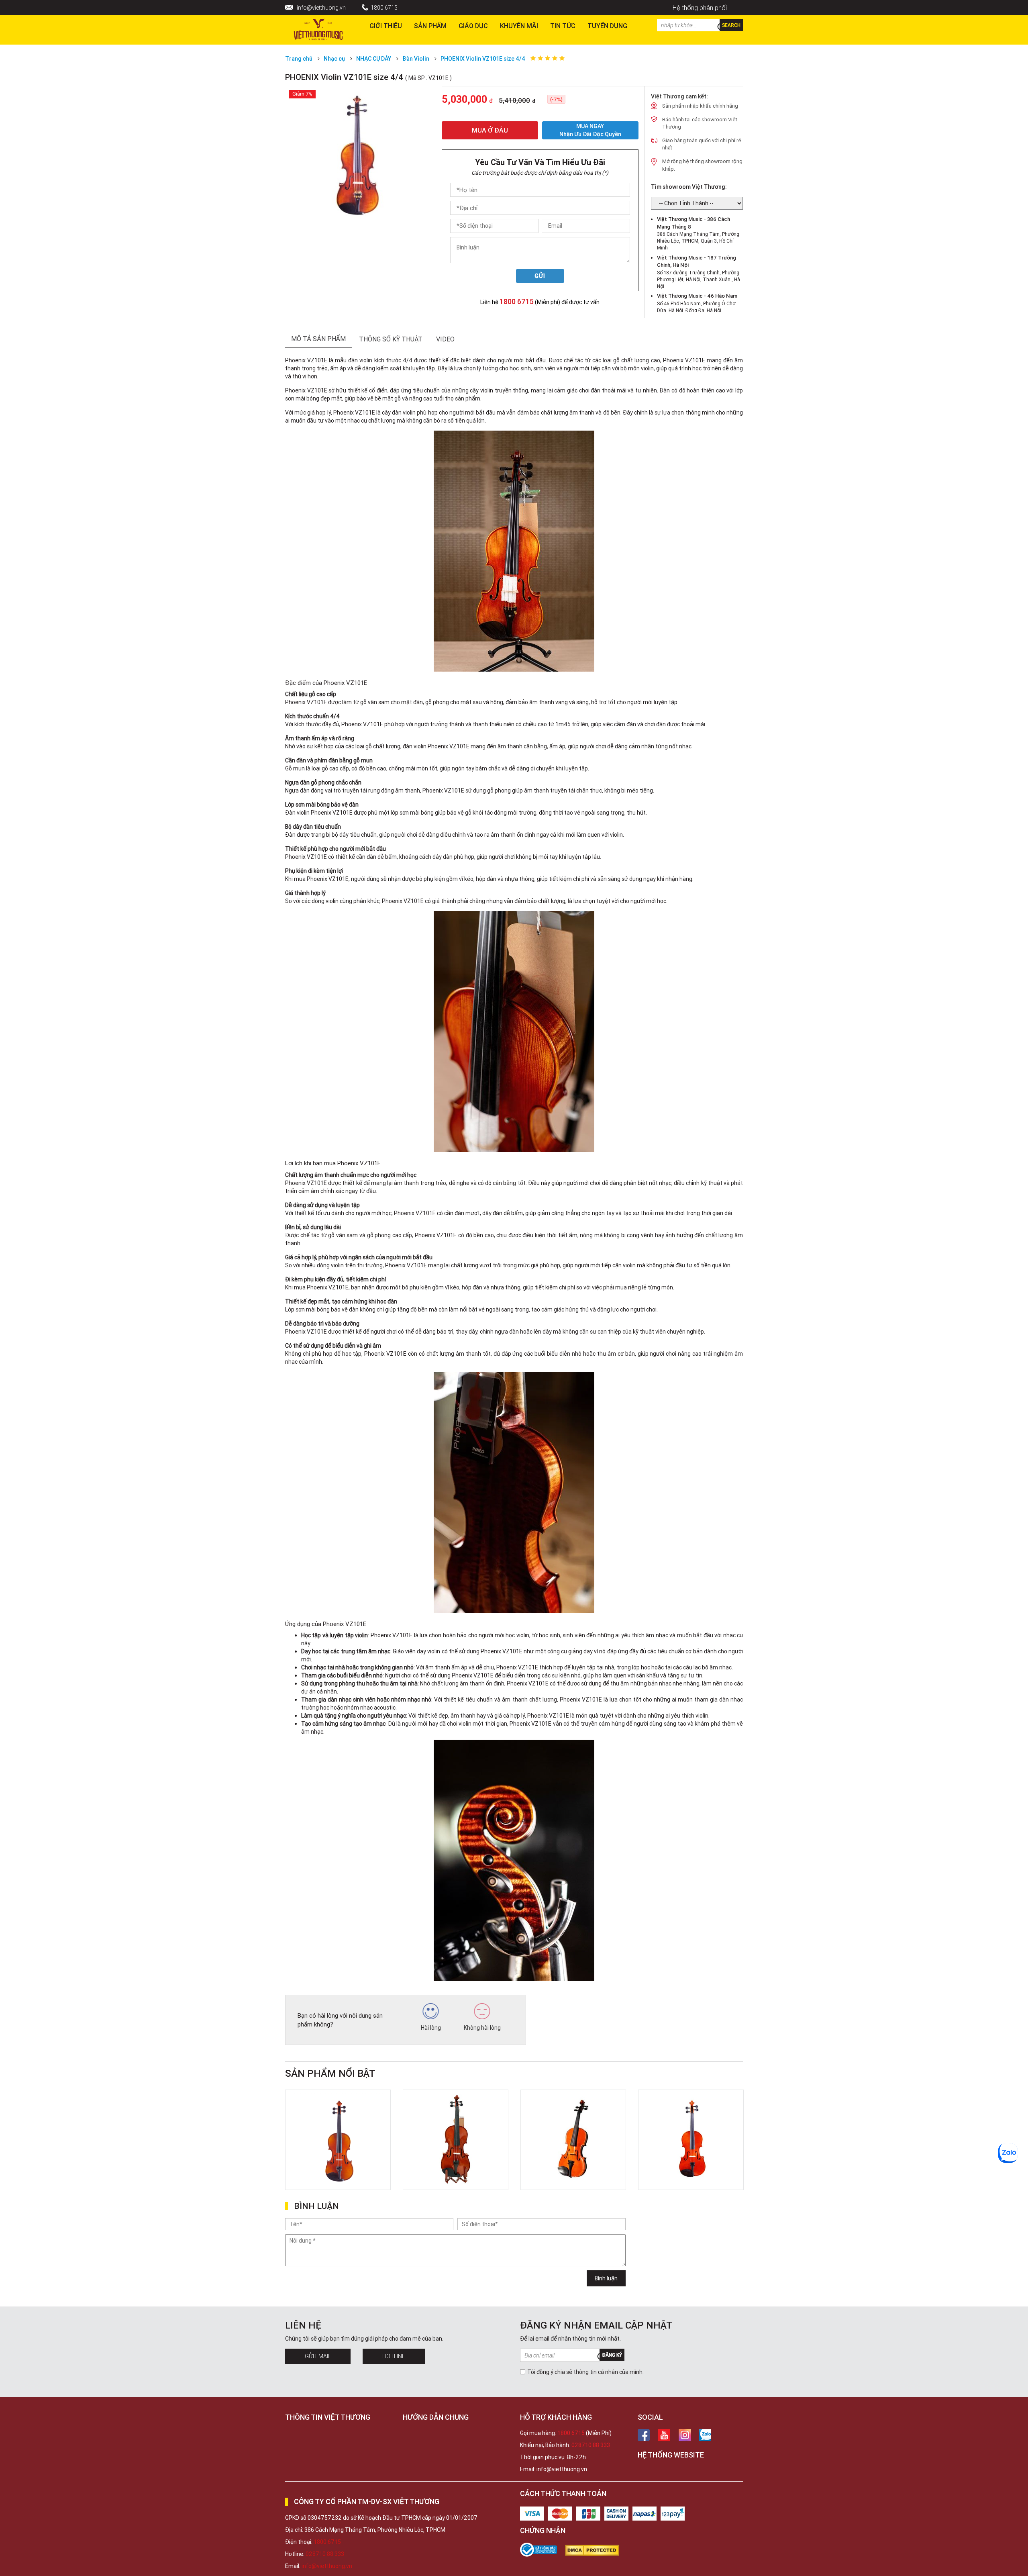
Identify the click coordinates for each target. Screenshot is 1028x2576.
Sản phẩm (430, 26)
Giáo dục (473, 26)
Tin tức (563, 26)
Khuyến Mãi (519, 26)
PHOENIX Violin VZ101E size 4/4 (483, 59)
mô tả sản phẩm (318, 339)
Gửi (540, 276)
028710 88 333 (591, 2445)
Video (445, 339)
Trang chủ (299, 59)
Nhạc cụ (334, 59)
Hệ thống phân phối (700, 8)
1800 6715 (384, 8)
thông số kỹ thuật (391, 339)
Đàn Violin (416, 59)
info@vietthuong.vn (321, 8)
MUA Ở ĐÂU (490, 130)
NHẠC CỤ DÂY (374, 59)
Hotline (394, 2356)
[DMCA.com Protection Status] (596, 2550)
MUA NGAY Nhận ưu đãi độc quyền (590, 130)
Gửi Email (318, 2356)
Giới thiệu (386, 26)
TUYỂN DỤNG (607, 26)
